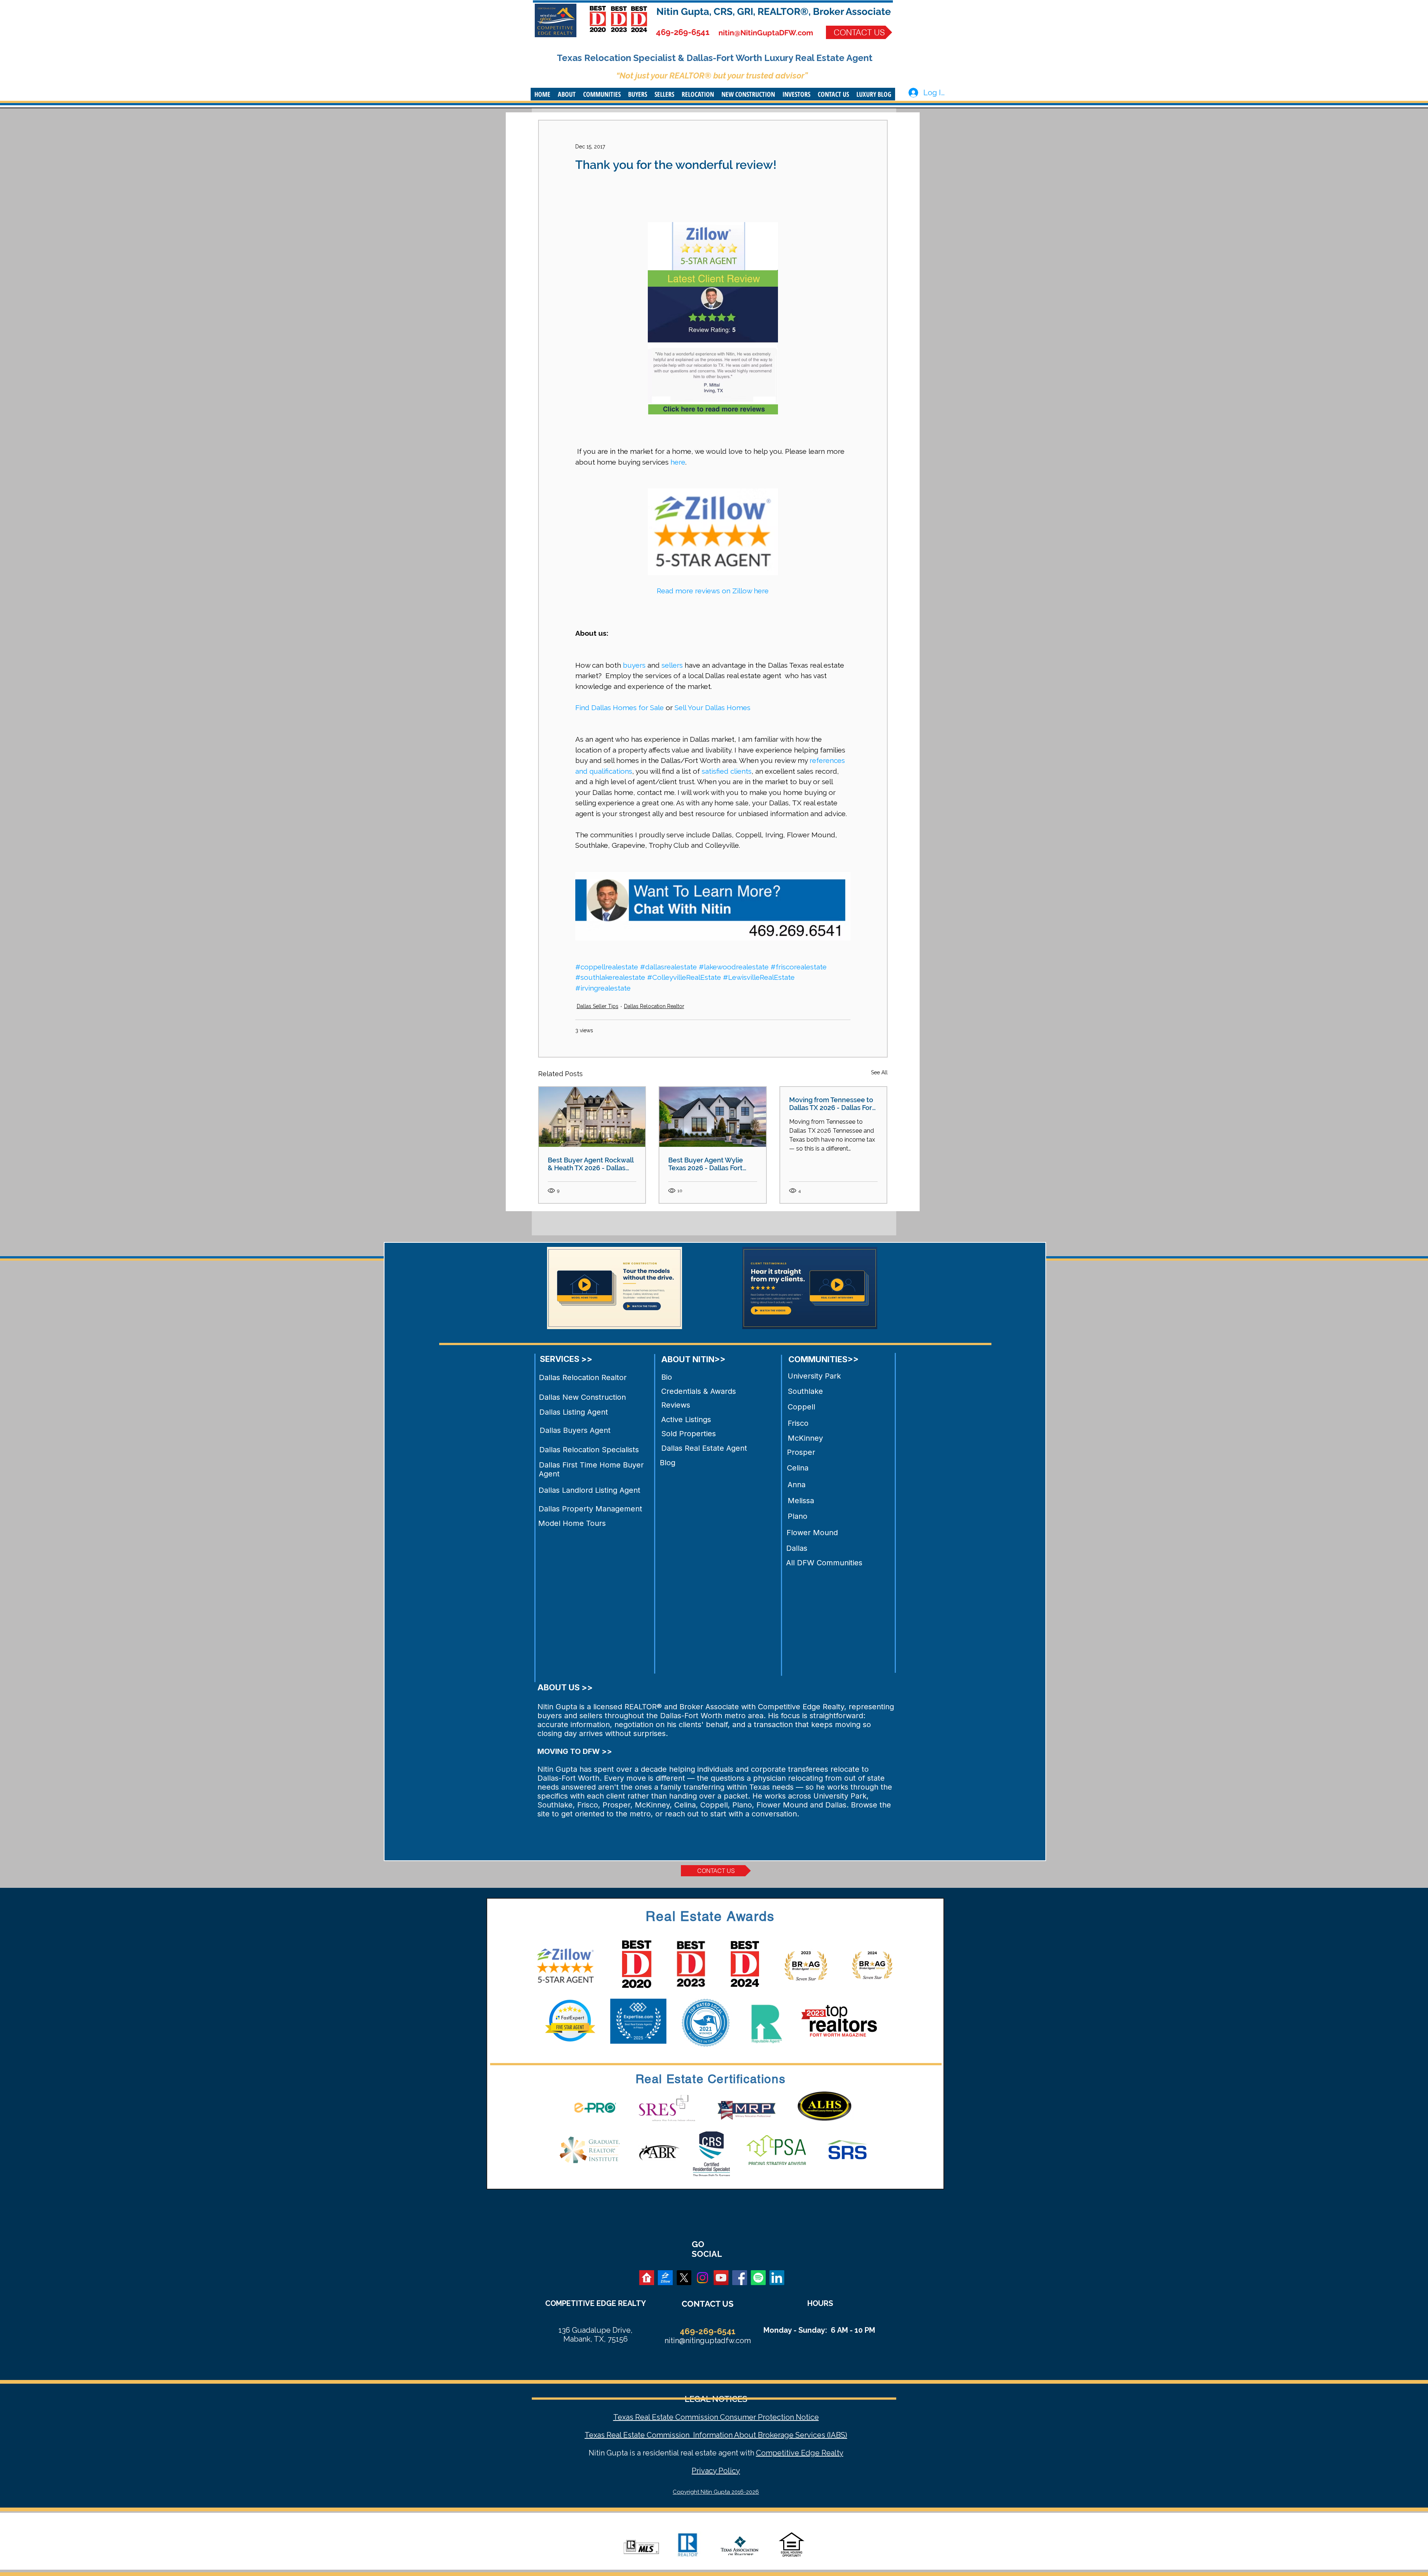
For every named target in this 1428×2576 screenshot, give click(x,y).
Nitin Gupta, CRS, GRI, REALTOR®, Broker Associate (774, 12)
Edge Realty (821, 2453)
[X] (684, 2278)
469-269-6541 (683, 32)
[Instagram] (702, 2278)
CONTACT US (707, 2304)
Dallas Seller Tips (598, 1006)
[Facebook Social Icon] (740, 2278)
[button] (567, 94)
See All (879, 1072)
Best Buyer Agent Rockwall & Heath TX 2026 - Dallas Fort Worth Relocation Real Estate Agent (591, 1164)
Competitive (778, 2453)
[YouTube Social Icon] (721, 2278)
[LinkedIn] (777, 2278)
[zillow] (665, 2278)
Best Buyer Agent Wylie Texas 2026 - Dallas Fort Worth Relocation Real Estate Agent (706, 1164)
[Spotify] (758, 2278)
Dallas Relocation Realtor (654, 1006)
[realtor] (647, 2278)
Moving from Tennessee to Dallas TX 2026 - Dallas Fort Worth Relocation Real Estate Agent (832, 1104)
